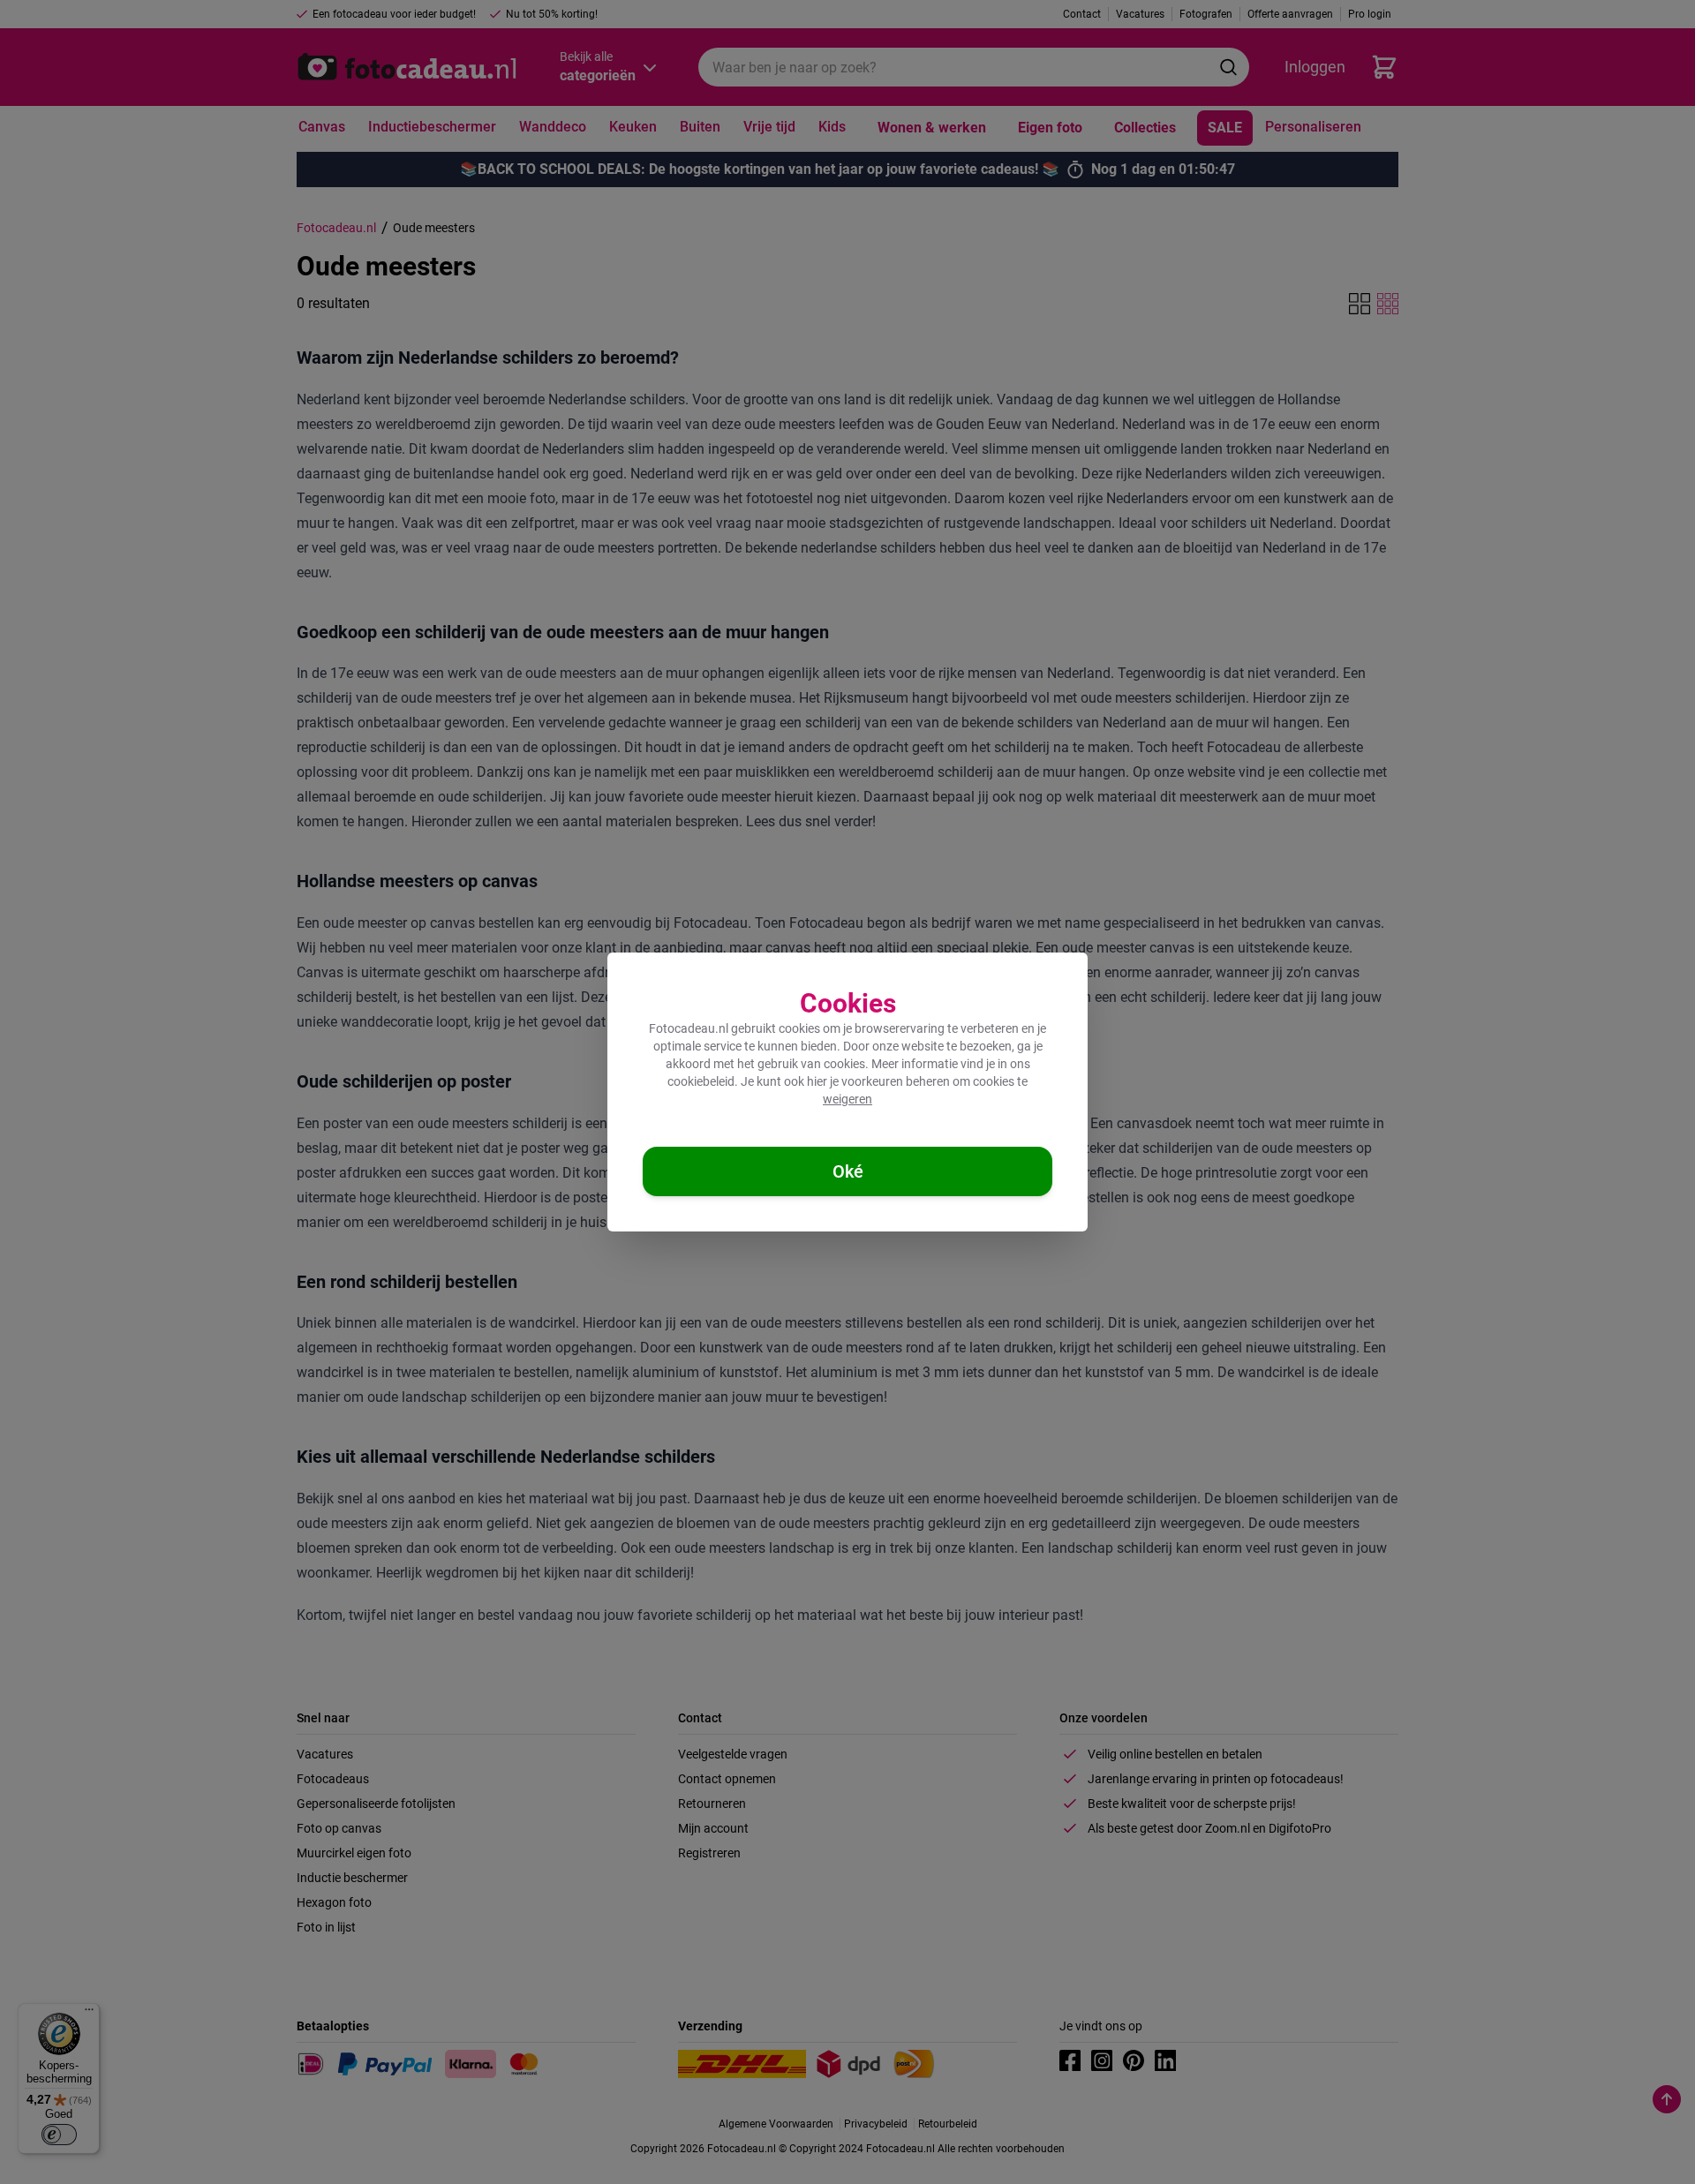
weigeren (847, 1099)
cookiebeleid (701, 1081)
